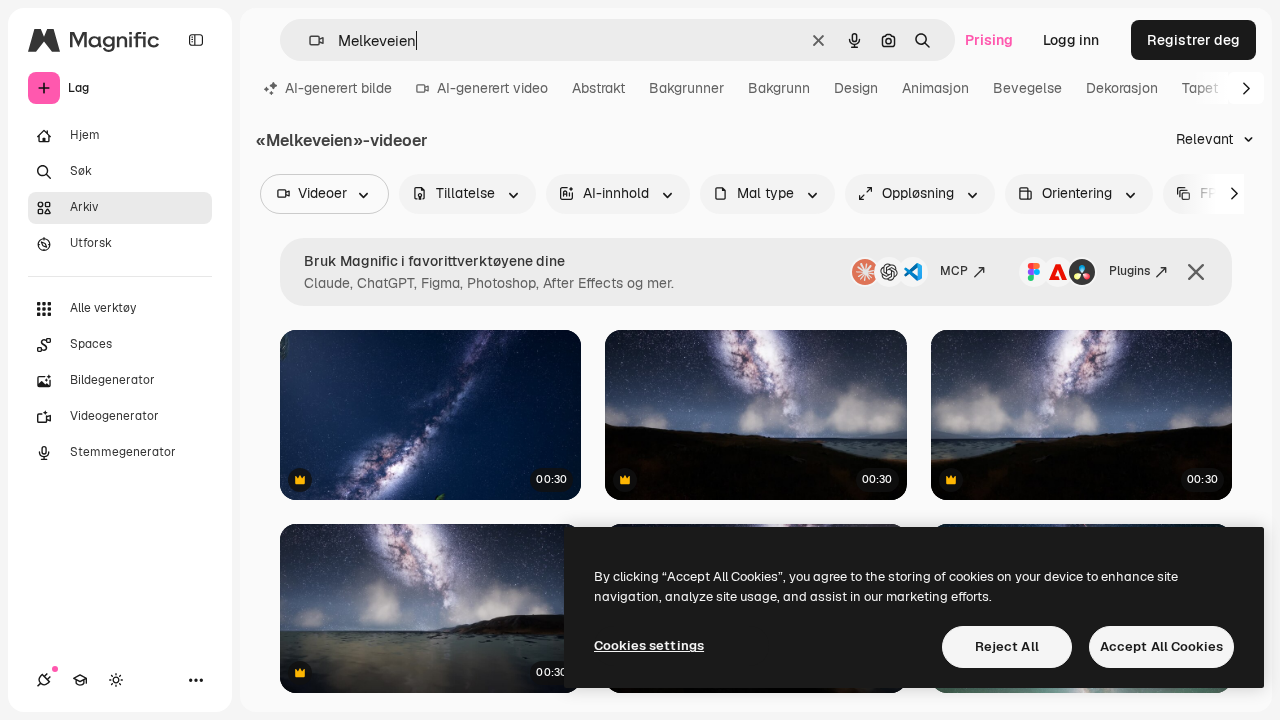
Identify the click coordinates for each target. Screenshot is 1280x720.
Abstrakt (598, 88)
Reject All (1007, 646)
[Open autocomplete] (308, 40)
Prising (989, 40)
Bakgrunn (779, 88)
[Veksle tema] (116, 680)
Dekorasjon (1122, 88)
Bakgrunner (686, 88)
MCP (954, 271)
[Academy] (80, 680)
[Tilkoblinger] (44, 680)
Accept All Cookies (1161, 646)
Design (856, 88)
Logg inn (1071, 40)
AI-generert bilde (338, 88)
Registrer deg (1193, 40)
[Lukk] (1196, 272)
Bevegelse (1027, 88)
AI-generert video (492, 88)
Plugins (1129, 271)
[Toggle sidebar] (196, 40)
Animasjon (935, 88)
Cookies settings (649, 645)
